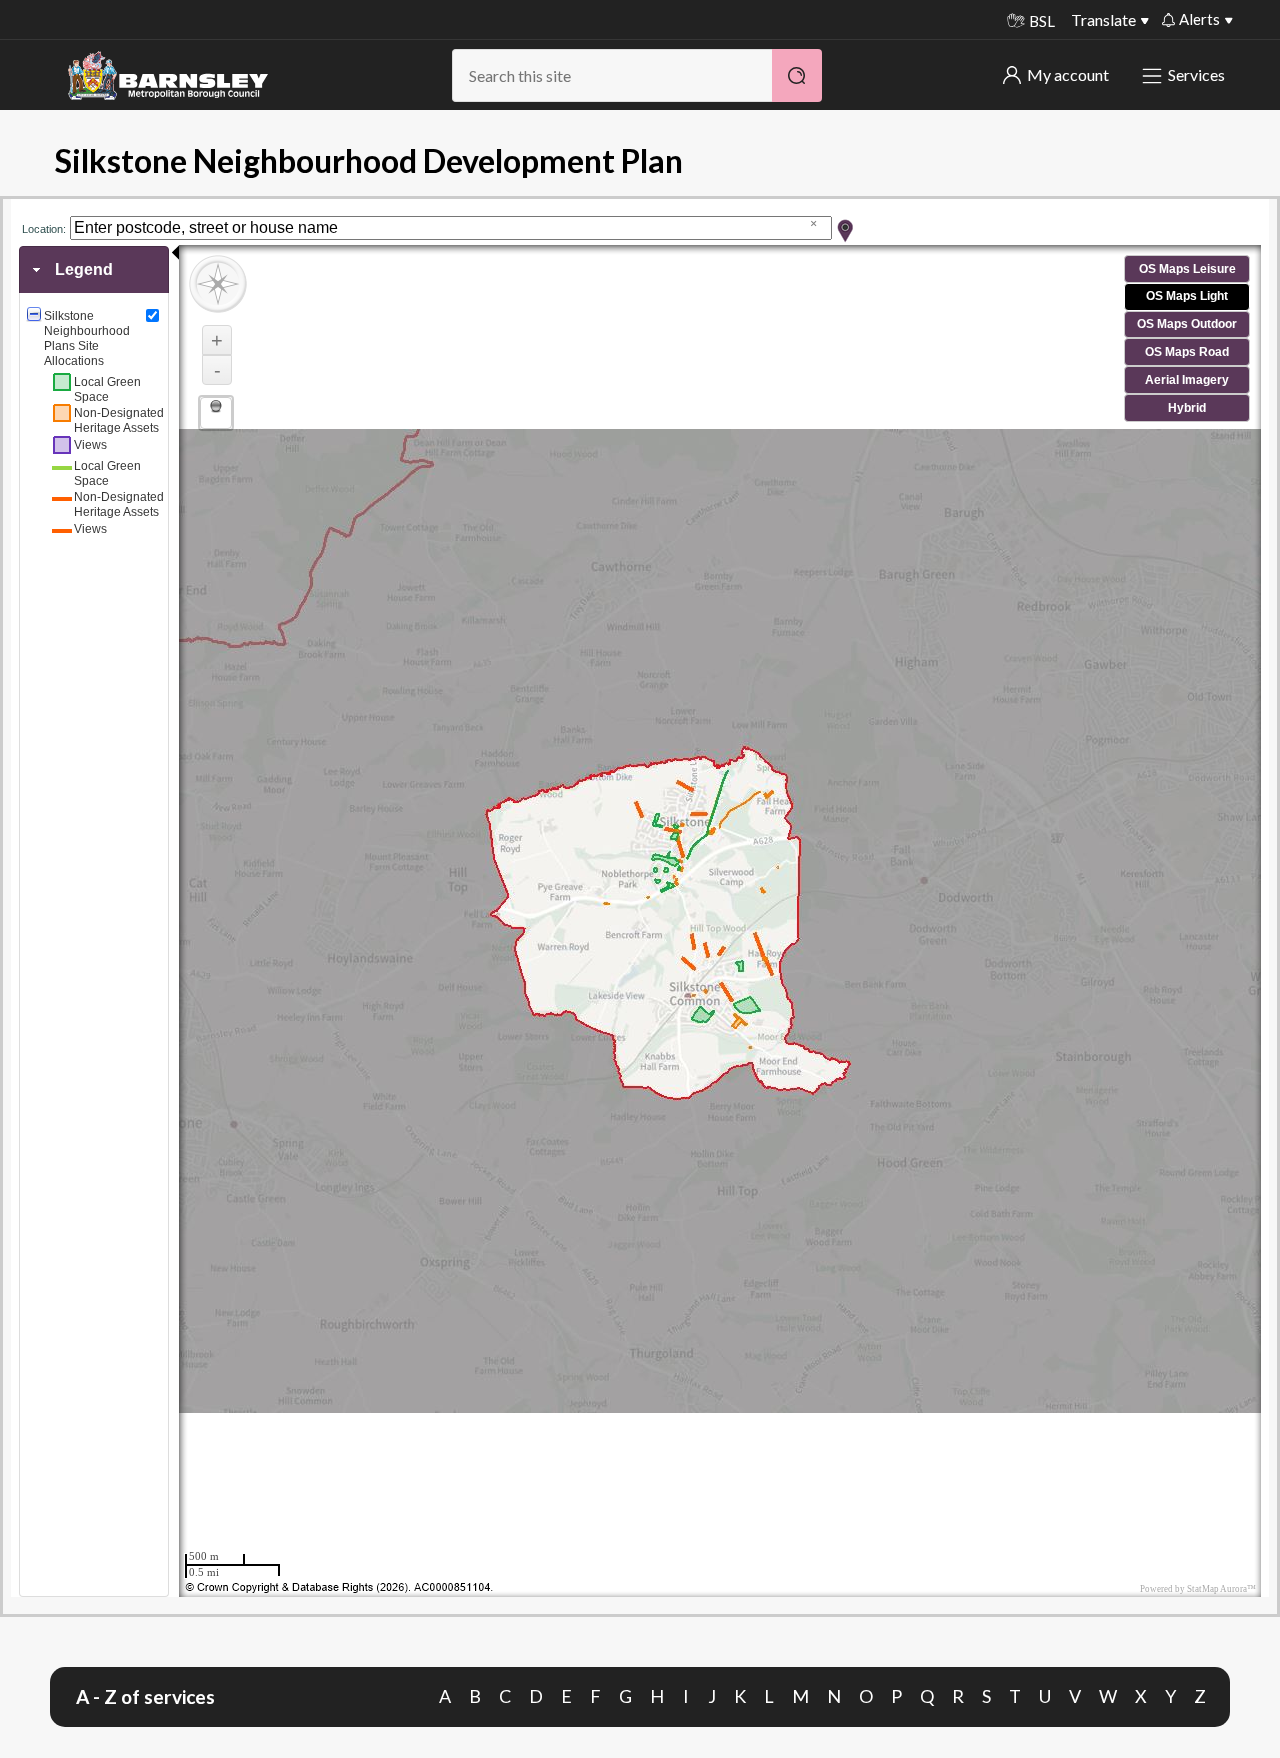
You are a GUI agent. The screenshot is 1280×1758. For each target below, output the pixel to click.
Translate (1103, 19)
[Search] (797, 75)
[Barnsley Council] (168, 76)
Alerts (1199, 19)
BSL (1042, 21)
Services (1196, 74)
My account (1068, 74)
